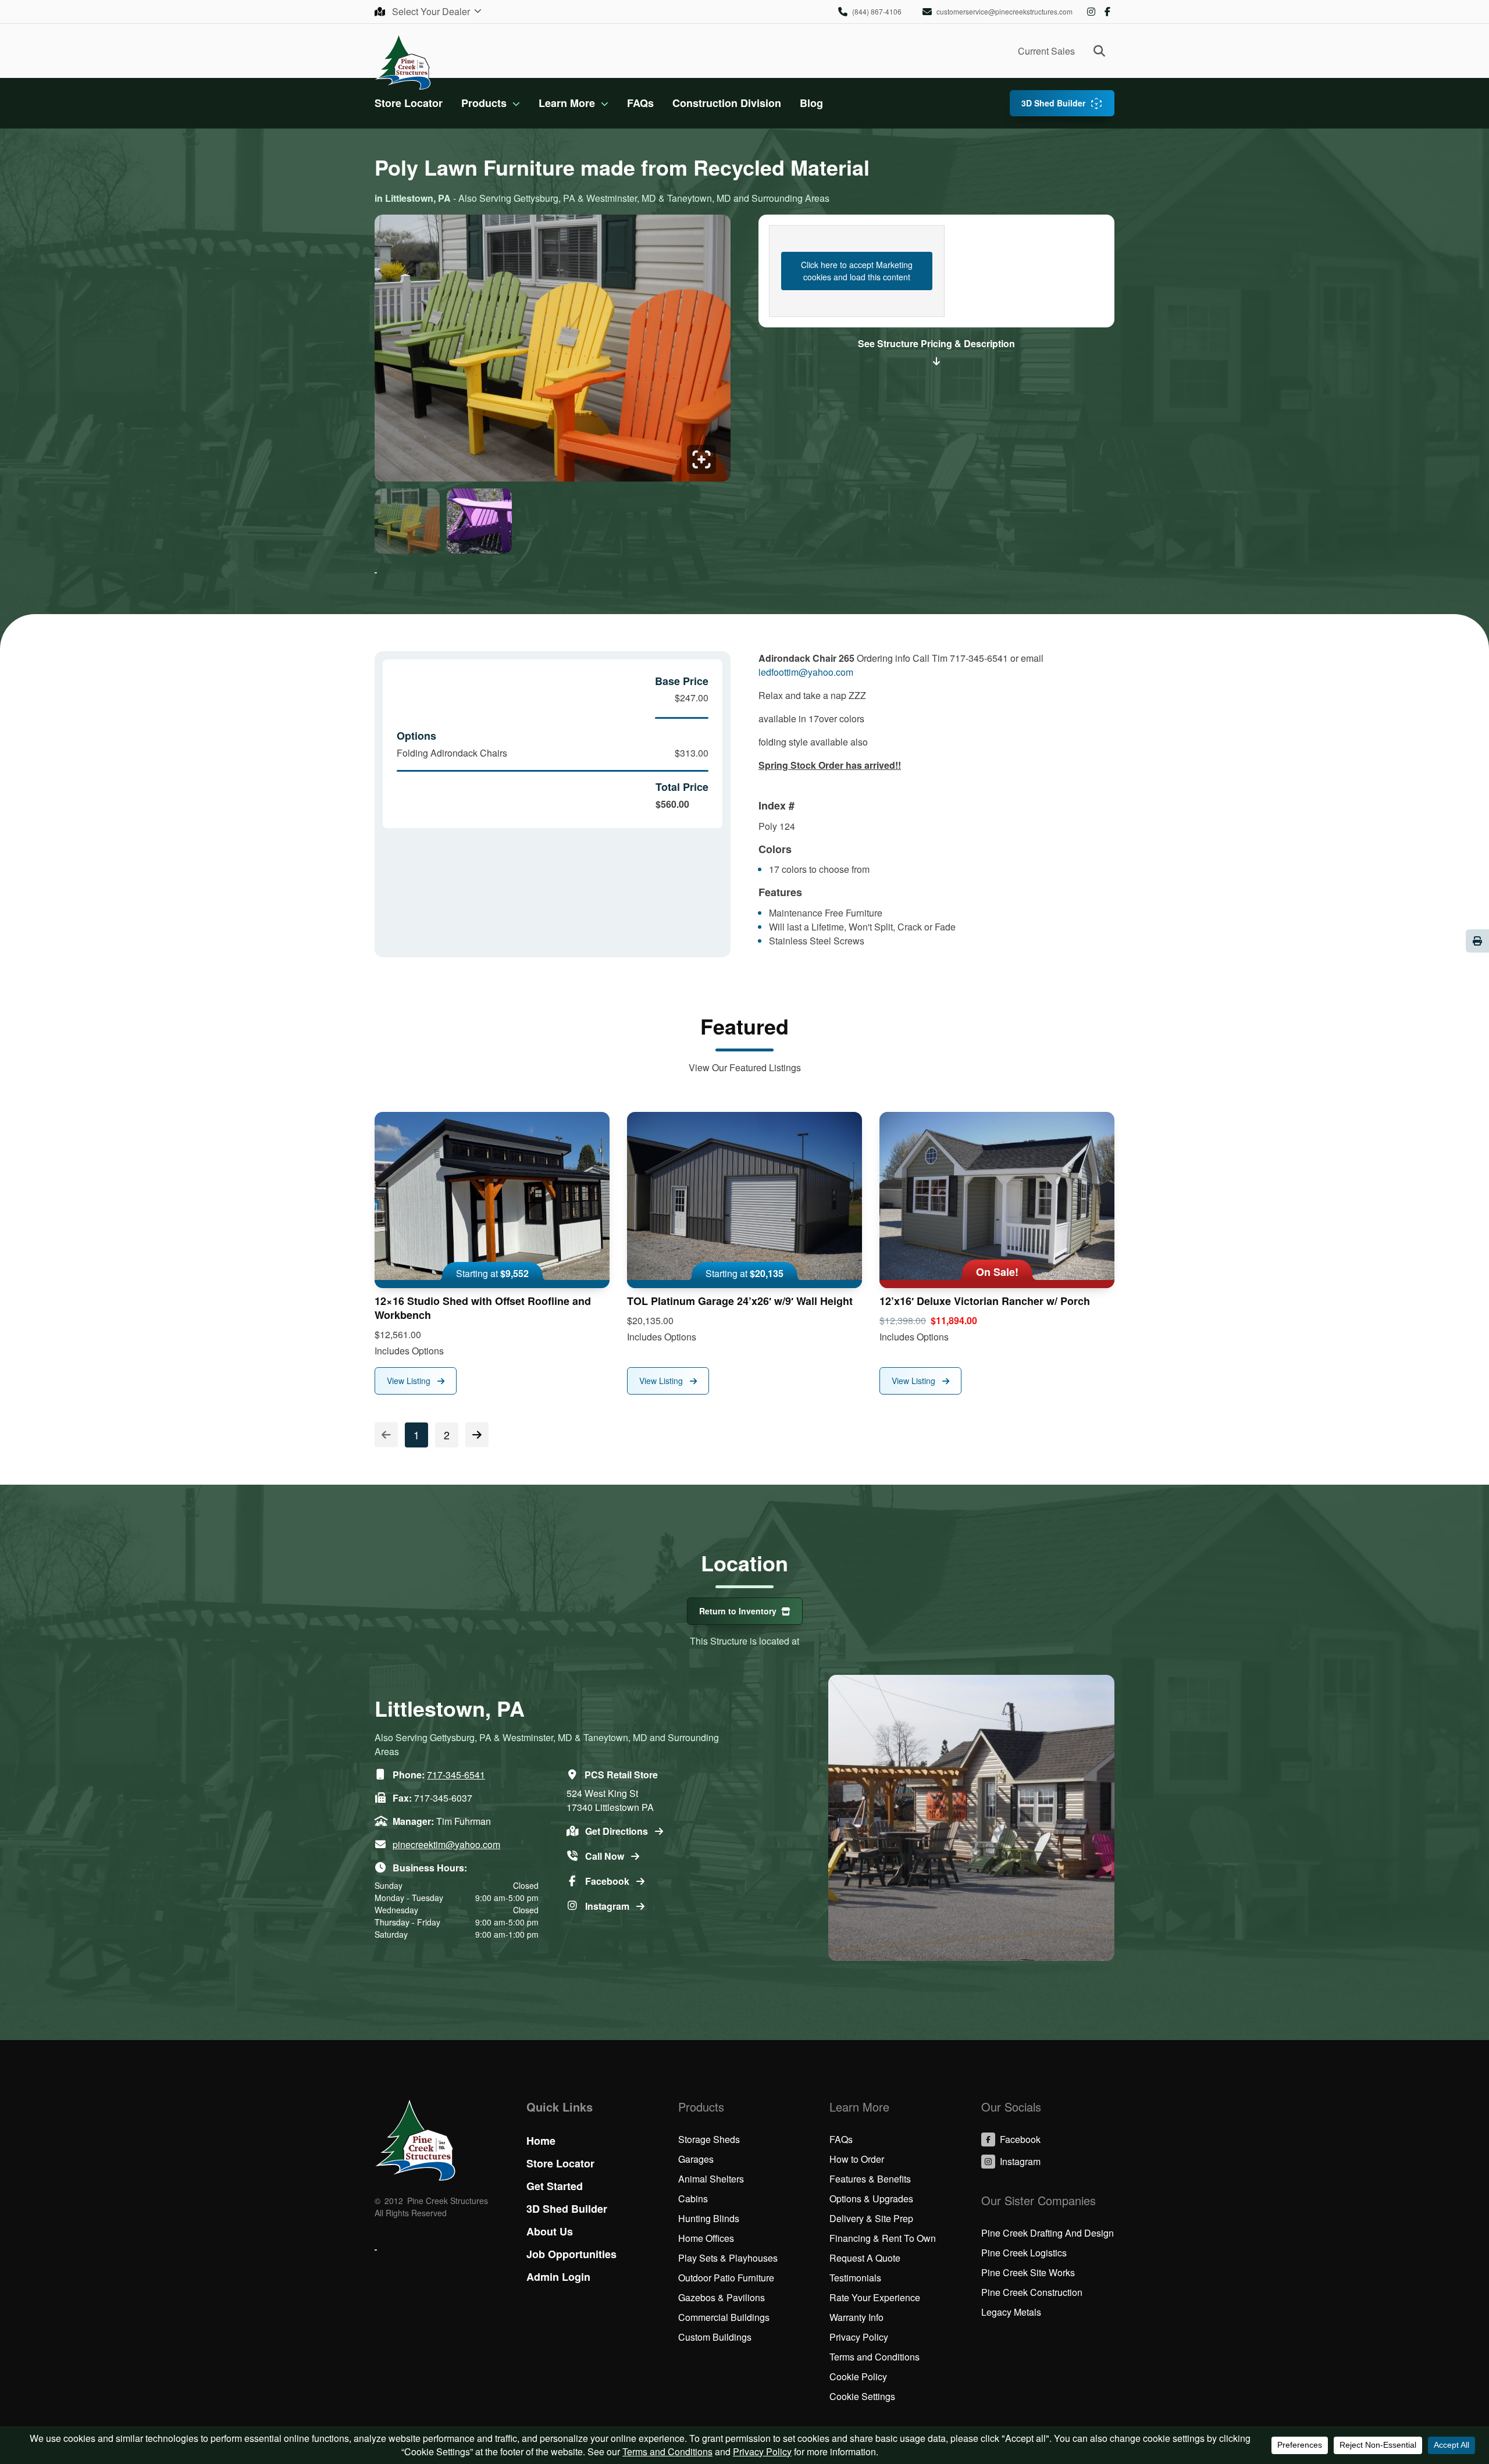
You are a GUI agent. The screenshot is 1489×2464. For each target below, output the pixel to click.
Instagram (1091, 12)
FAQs (640, 103)
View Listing (410, 1381)
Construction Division (727, 103)
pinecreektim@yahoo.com (446, 1844)
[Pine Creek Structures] (403, 61)
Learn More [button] (567, 103)
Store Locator (409, 103)
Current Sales (1046, 51)
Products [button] (484, 103)
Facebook (1107, 12)
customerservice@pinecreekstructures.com (1004, 11)
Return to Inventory (738, 1611)
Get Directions (618, 1831)
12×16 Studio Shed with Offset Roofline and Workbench (483, 1308)
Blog (811, 103)
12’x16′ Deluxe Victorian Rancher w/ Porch (985, 1301)
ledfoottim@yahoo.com (806, 672)
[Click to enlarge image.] (553, 352)
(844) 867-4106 (877, 11)
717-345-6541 (456, 1775)
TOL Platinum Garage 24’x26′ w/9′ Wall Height (740, 1301)
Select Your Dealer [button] (432, 11)
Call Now (606, 1856)
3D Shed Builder (1053, 103)
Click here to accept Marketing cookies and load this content (857, 271)
